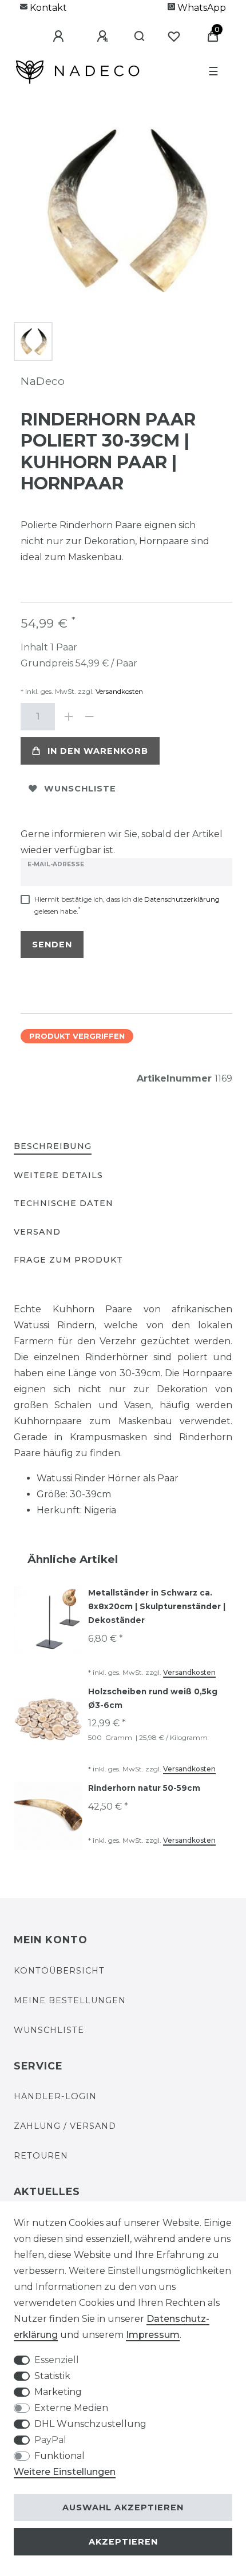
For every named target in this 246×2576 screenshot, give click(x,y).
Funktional (59, 2456)
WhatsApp (201, 8)
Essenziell (57, 2360)
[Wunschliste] (174, 37)
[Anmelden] (50, 37)
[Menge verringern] (89, 717)
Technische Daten (64, 1203)
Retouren (41, 2156)
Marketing (58, 2392)
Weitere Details (58, 1175)
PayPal (50, 2440)
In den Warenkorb (98, 751)
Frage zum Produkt (68, 1260)
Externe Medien (71, 2408)
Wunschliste (80, 789)
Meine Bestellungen (70, 2000)
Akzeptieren (123, 2542)
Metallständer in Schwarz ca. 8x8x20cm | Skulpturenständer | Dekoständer (157, 1606)
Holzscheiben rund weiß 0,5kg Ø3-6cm (153, 1698)
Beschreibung (53, 1146)
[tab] (53, 1147)
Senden (52, 945)
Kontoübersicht (59, 1971)
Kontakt (47, 8)
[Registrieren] (94, 37)
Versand (37, 1232)
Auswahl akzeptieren (123, 2507)
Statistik (52, 2376)
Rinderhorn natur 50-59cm (144, 1788)
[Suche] (135, 37)
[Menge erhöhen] (69, 717)
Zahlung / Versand (65, 2126)
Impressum (153, 2335)
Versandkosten (118, 691)
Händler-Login (55, 2096)
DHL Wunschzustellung (90, 2424)
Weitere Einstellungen (65, 2472)
